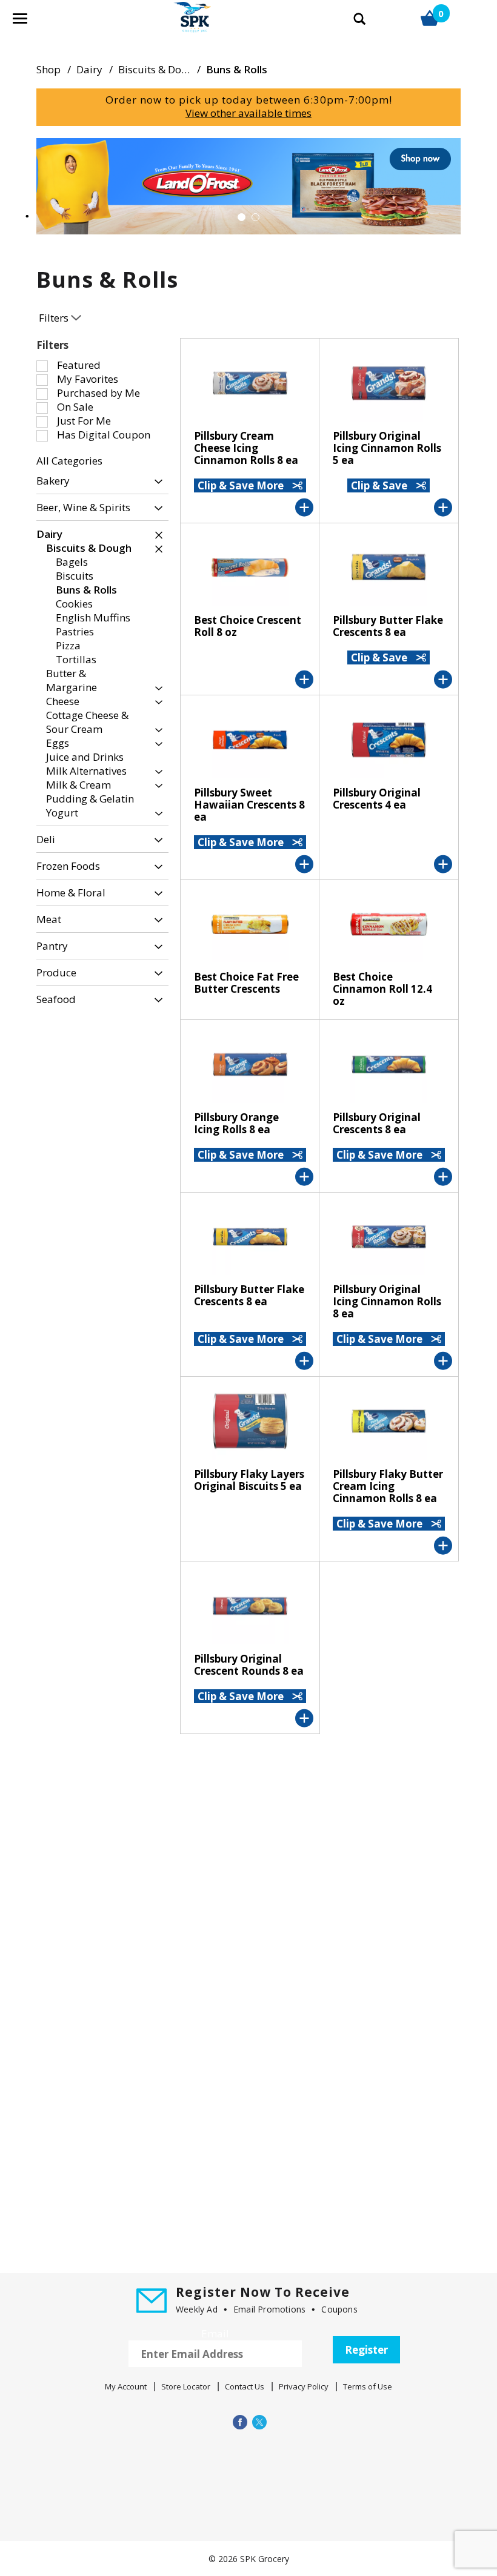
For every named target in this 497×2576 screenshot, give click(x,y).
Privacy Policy (304, 2386)
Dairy (89, 69)
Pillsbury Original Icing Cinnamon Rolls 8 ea (387, 1301)
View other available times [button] (248, 113)
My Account (126, 2386)
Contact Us (245, 2386)
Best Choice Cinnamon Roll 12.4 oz (382, 989)
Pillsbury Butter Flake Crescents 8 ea (388, 626)
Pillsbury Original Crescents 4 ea (377, 799)
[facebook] (239, 2422)
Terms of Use (368, 2386)
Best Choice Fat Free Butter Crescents (246, 983)
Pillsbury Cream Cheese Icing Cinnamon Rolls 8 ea (246, 448)
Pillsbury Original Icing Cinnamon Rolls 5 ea (387, 448)
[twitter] (258, 2422)
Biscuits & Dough (159, 69)
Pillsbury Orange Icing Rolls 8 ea (236, 1123)
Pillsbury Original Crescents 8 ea (377, 1123)
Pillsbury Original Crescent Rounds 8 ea (249, 1665)
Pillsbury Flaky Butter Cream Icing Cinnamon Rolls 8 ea (388, 1486)
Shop (48, 69)
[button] (248, 185)
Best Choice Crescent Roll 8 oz (248, 626)
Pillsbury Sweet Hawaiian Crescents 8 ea (249, 805)
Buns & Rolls (237, 69)
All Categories (69, 461)
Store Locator (186, 2386)
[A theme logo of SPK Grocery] (178, 24)
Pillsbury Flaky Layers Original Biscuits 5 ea (249, 1480)
